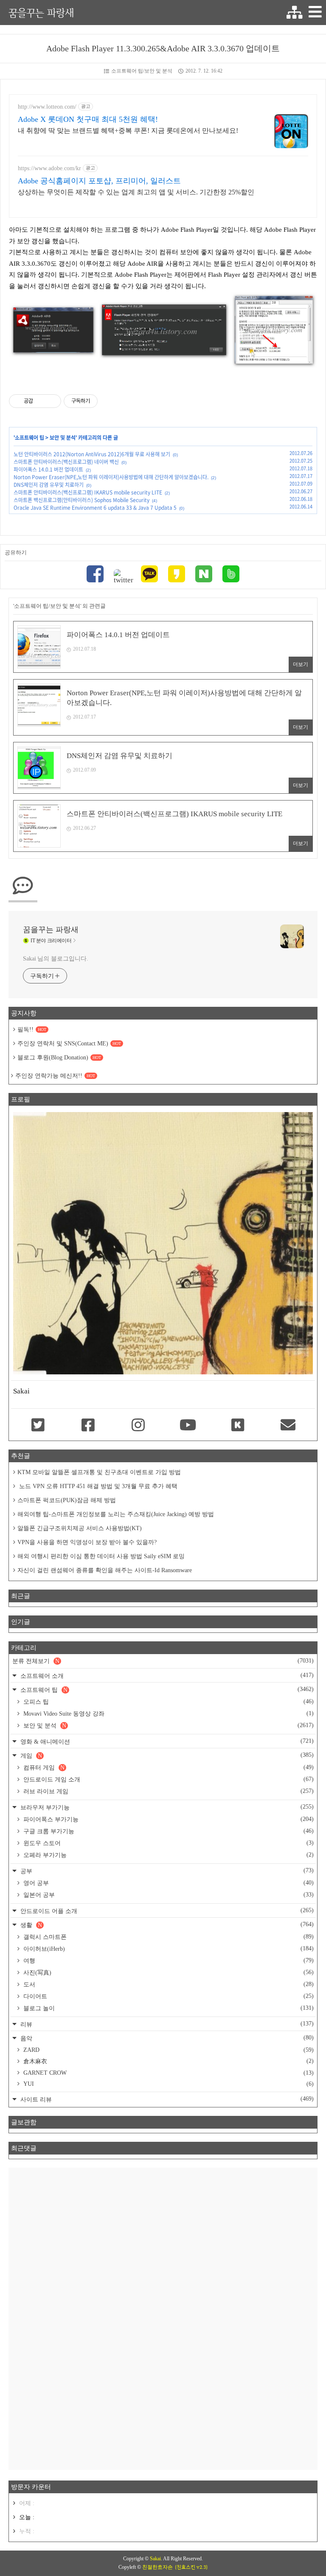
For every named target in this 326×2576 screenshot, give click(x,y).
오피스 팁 (168, 1702)
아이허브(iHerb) (168, 1949)
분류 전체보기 (163, 1661)
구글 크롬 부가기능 (168, 1831)
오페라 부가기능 (168, 1855)
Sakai (155, 2559)
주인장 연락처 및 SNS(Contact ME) (69, 1044)
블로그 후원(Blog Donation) (59, 1058)
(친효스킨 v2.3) (191, 2567)
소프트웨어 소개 (166, 1676)
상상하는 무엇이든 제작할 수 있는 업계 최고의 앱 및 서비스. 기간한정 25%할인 (136, 192)
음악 (166, 2038)
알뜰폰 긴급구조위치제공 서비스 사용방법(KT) (80, 1528)
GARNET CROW (168, 2073)
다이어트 (168, 1996)
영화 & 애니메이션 (166, 1741)
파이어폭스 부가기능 (168, 1819)
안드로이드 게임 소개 (168, 1779)
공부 (166, 1871)
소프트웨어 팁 (30, 438)
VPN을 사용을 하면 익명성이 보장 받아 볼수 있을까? (87, 1542)
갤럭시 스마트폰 (168, 1937)
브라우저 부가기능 (166, 1807)
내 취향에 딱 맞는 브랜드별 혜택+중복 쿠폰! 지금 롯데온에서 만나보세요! (128, 131)
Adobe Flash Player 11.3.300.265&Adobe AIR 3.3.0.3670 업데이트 (163, 48)
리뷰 (166, 2024)
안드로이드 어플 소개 (166, 1911)
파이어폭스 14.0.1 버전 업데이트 (48, 469)
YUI (168, 2084)
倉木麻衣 (168, 2061)
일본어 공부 (168, 1895)
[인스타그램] (138, 1426)
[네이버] (204, 575)
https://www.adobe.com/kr (49, 168)
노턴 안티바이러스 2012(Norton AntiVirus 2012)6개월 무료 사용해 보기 (92, 454)
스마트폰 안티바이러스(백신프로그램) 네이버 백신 (66, 462)
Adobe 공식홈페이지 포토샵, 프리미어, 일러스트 (99, 181)
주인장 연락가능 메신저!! (55, 1076)
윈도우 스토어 (168, 1843)
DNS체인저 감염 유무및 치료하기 (49, 485)
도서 (168, 1984)
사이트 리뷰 (166, 2099)
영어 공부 (168, 1883)
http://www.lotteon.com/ (47, 107)
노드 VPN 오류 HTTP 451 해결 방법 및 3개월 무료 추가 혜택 (97, 1486)
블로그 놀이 (168, 2008)
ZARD (168, 2050)
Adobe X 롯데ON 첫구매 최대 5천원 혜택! (88, 119)
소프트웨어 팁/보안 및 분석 (142, 71)
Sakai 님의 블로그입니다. (55, 959)
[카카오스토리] (177, 575)
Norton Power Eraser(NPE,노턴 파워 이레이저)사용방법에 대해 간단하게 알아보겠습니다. (111, 477)
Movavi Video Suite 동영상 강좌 (168, 1714)
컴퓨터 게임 (168, 1767)
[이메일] (288, 1426)
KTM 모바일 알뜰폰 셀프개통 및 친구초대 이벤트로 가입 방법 (99, 1472)
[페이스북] (95, 575)
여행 (168, 1961)
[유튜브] (188, 1426)
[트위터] (122, 577)
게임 (166, 1755)
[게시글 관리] (52, 401)
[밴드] (231, 575)
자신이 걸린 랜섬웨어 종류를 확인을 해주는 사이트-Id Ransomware (105, 1570)
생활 (166, 1925)
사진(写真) (168, 1972)
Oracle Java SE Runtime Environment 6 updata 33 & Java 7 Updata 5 (95, 508)
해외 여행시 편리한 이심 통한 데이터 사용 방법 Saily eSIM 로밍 (101, 1556)
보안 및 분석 (63, 438)
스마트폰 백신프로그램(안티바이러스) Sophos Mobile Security (81, 500)
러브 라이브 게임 (168, 1791)
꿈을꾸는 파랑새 (41, 13)
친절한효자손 (157, 2567)
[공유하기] (41, 401)
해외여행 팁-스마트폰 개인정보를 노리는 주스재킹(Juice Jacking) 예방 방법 (116, 1514)
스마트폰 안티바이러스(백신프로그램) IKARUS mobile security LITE (88, 492)
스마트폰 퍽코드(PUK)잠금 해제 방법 (67, 1500)
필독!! (32, 1030)
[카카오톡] (149, 575)
